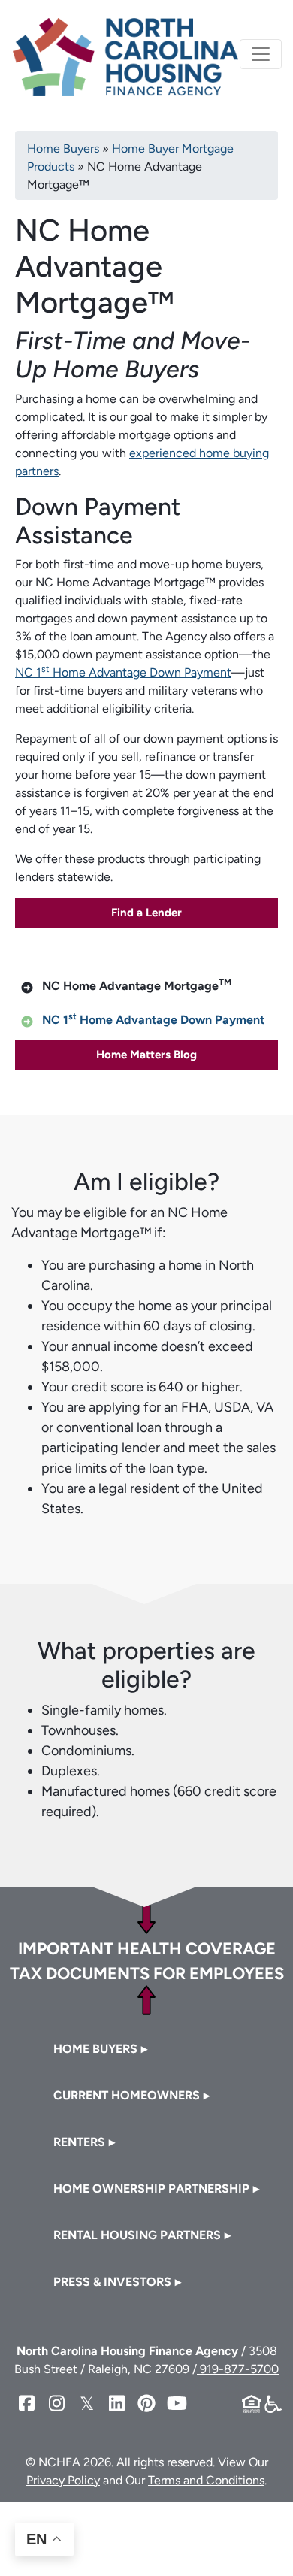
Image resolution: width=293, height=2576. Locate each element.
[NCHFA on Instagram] (56, 2403)
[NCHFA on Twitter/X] (86, 2403)
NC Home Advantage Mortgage (137, 985)
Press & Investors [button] (112, 2282)
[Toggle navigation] (261, 54)
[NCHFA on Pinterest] (146, 2403)
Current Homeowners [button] (127, 2095)
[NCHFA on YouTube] (177, 2403)
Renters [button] (79, 2142)
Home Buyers (63, 148)
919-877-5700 (238, 2369)
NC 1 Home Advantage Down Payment (123, 672)
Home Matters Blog (146, 1055)
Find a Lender (146, 913)
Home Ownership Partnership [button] (151, 2189)
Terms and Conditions (206, 2480)
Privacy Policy (63, 2480)
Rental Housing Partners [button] (137, 2235)
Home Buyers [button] (95, 2049)
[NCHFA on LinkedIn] (116, 2403)
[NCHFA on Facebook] (26, 2403)
